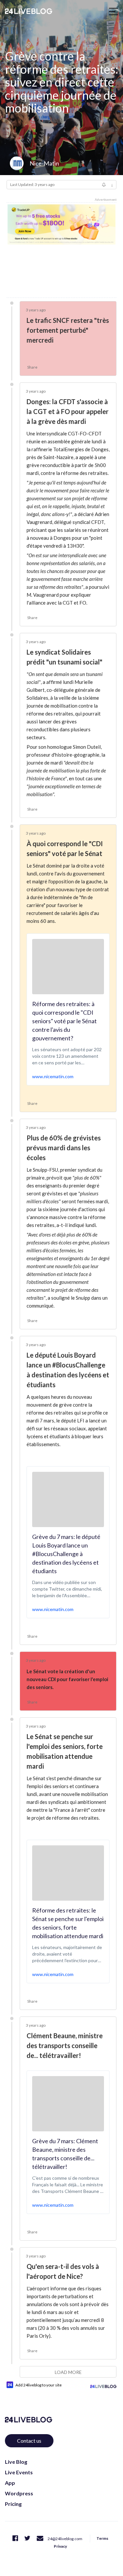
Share (32, 367)
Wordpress (19, 2493)
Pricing (13, 2504)
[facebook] (15, 2538)
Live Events (19, 2472)
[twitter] (27, 2538)
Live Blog (16, 2462)
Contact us (29, 2441)
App (10, 2483)
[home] (29, 11)
